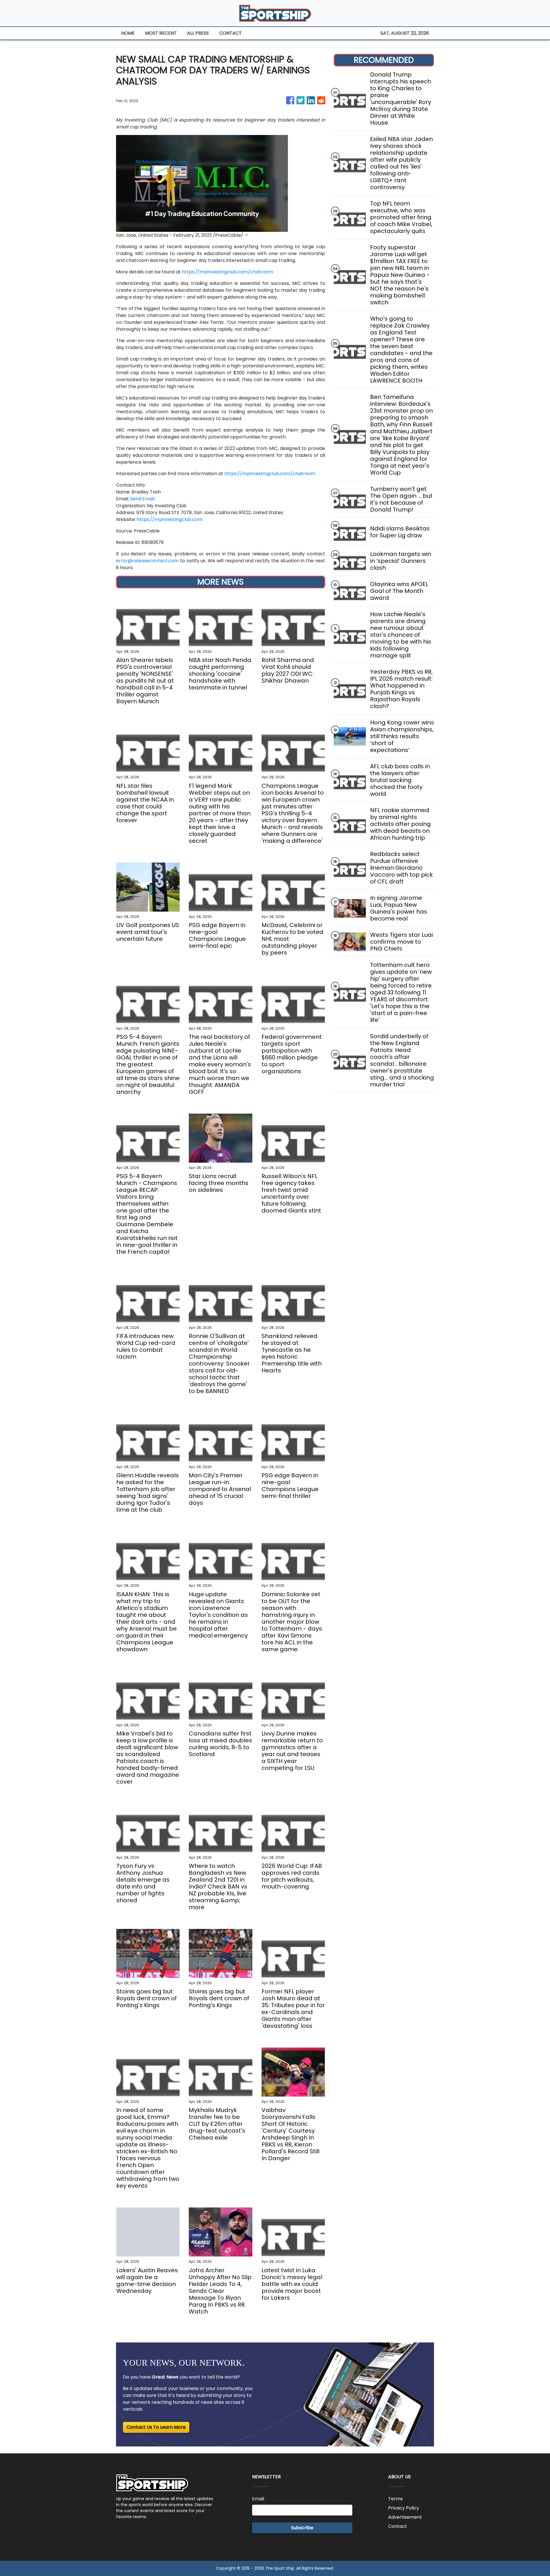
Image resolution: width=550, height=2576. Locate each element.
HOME (128, 33)
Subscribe (302, 2528)
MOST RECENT (161, 33)
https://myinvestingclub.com (170, 519)
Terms (395, 2499)
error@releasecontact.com (147, 561)
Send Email (142, 499)
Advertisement (405, 2517)
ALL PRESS (198, 33)
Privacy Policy (404, 2508)
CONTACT (230, 33)
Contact (398, 2526)
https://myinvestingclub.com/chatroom (227, 272)
